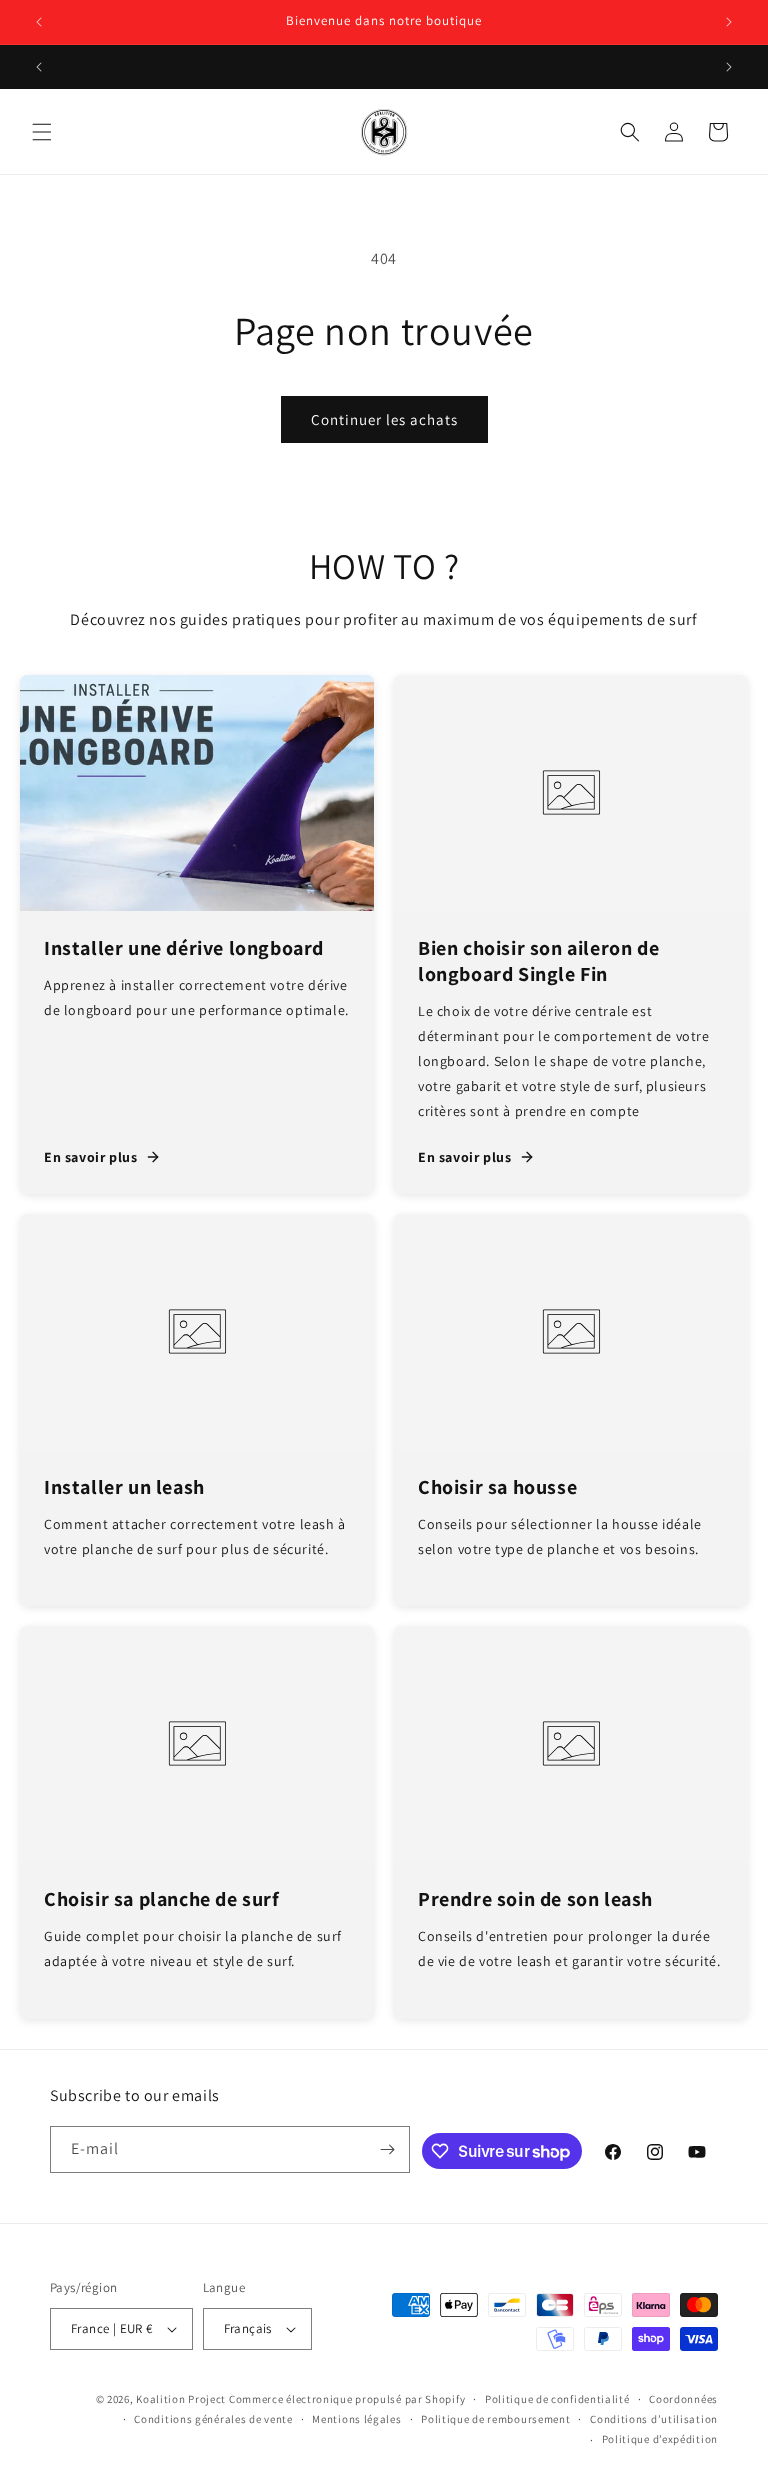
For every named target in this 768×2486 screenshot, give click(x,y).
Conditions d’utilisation (654, 2419)
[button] (42, 132)
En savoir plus (90, 1157)
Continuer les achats (384, 419)
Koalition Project (181, 2399)
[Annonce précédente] (39, 22)
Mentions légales (356, 2419)
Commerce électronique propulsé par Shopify (347, 2399)
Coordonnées (683, 2399)
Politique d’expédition (660, 2439)
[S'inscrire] (387, 2149)
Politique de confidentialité (557, 2399)
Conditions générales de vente (213, 2419)
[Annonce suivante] (729, 22)
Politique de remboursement (495, 2419)
